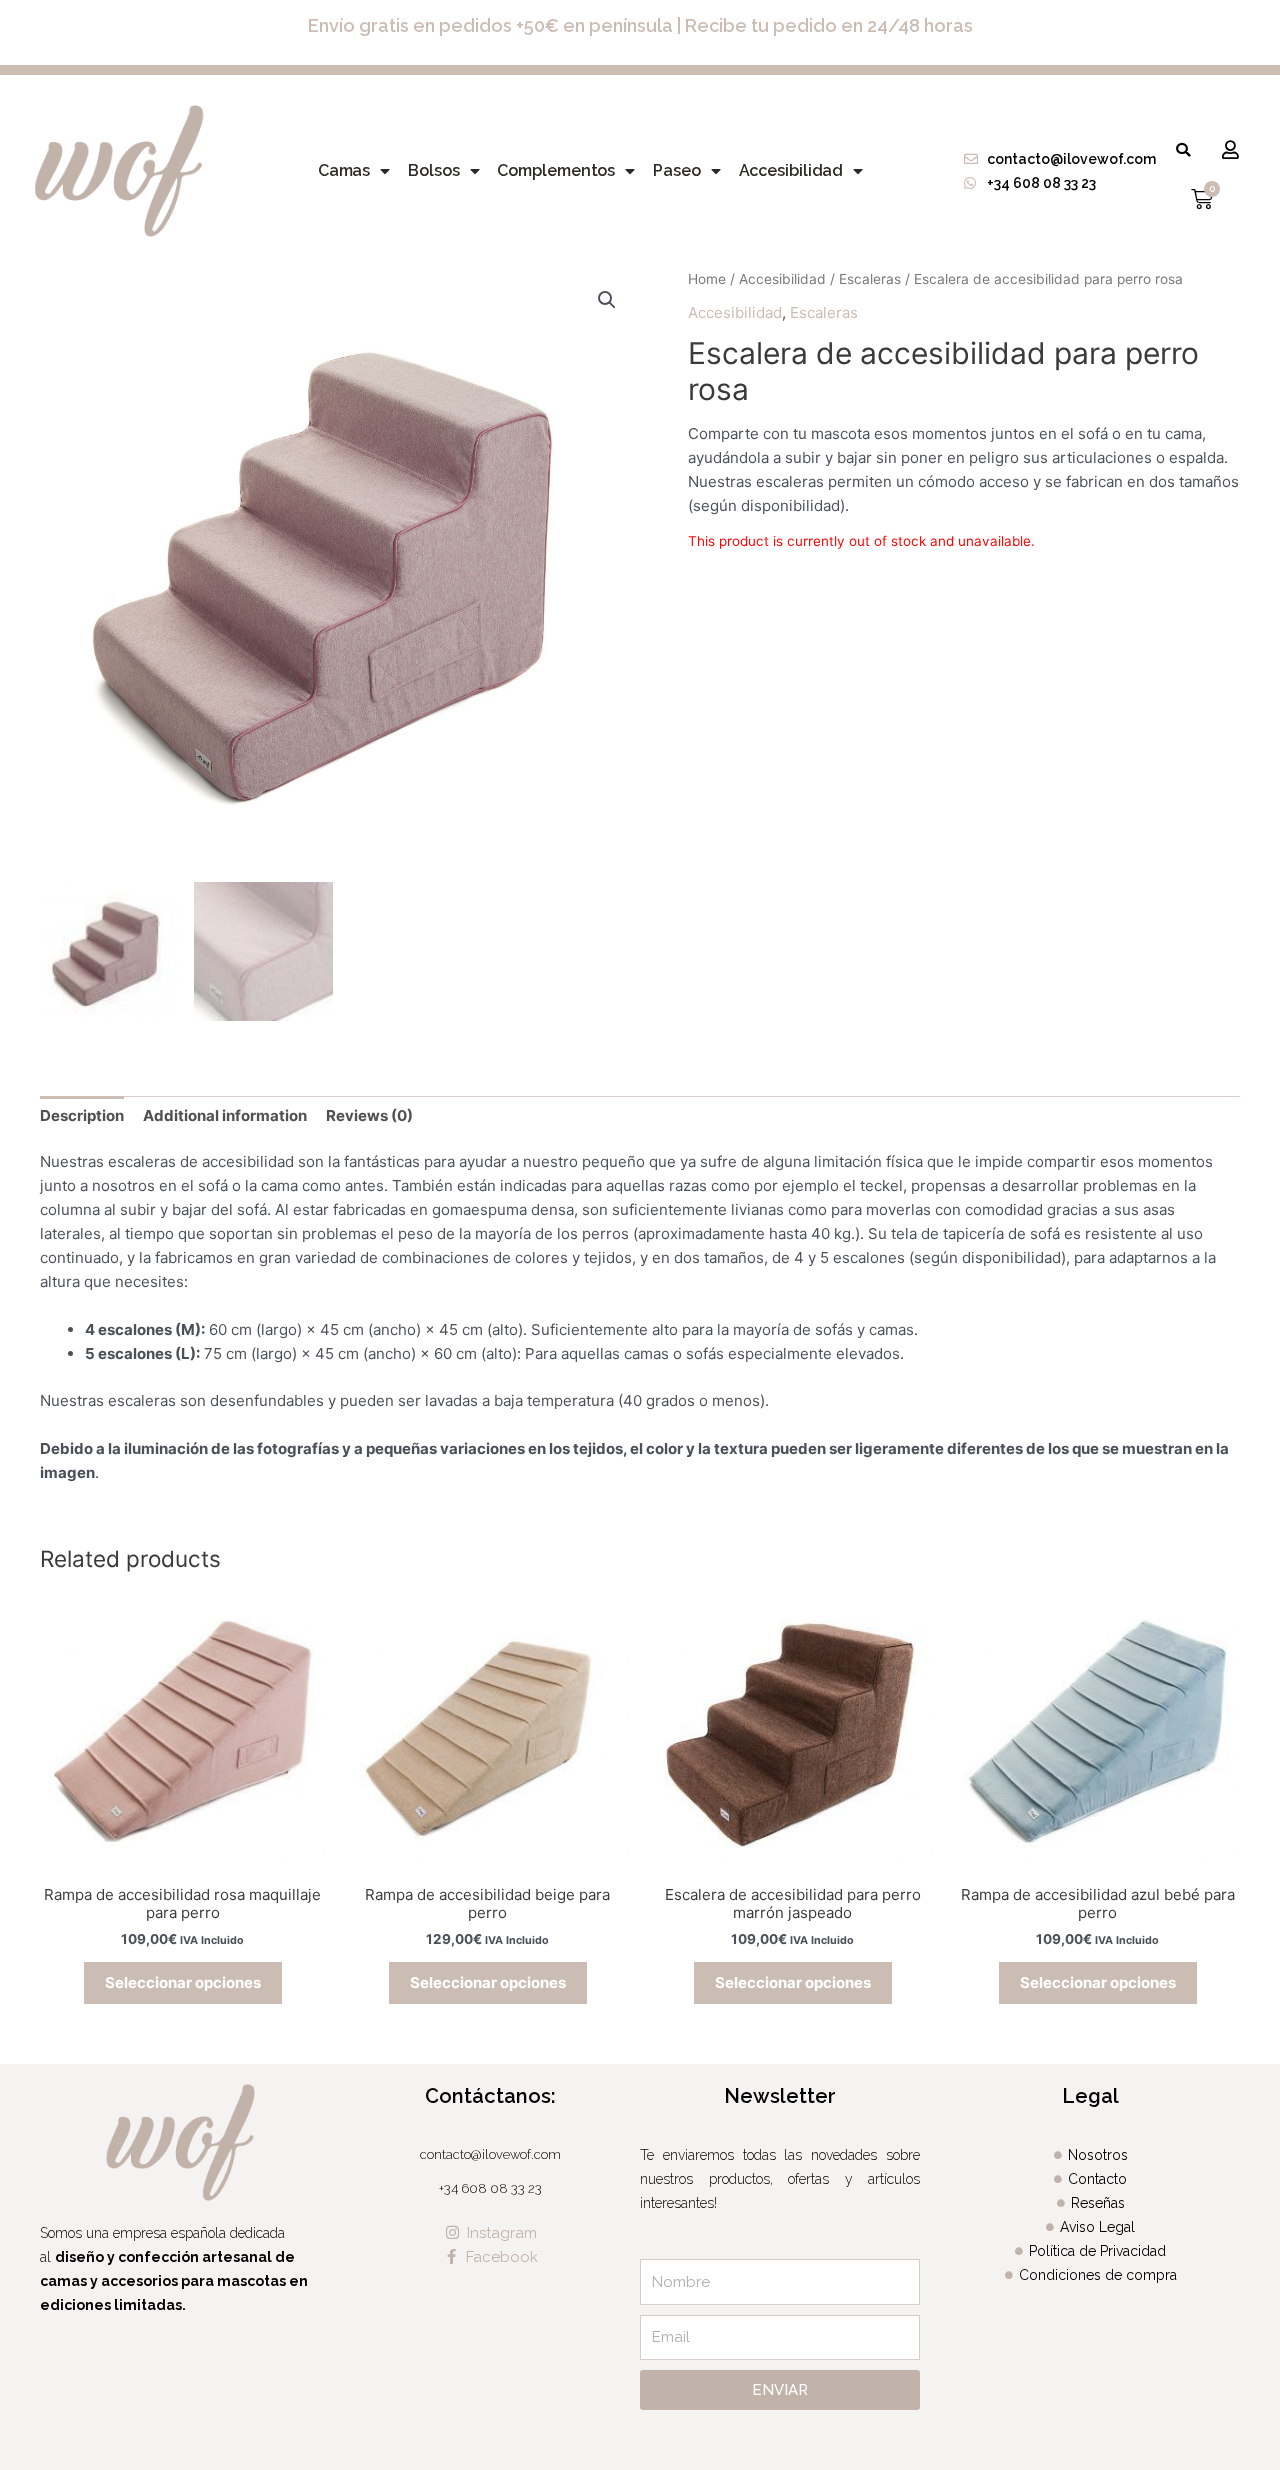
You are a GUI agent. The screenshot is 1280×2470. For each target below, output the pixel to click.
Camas (344, 170)
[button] (1183, 150)
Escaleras (870, 279)
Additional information (225, 1115)
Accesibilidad (791, 170)
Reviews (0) (369, 1115)
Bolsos (433, 170)
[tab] (82, 1115)
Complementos (556, 170)
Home (707, 279)
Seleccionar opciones (183, 1982)
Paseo (677, 170)
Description (82, 1115)
